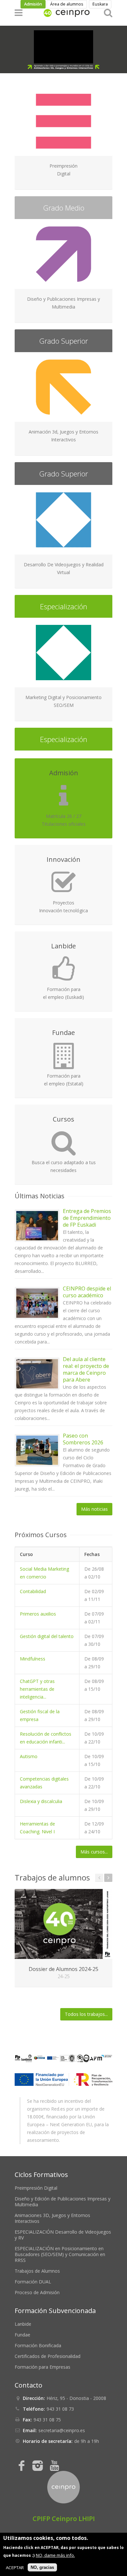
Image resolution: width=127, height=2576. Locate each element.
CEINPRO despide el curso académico (87, 1292)
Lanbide (23, 2324)
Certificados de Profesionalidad (48, 2356)
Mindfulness (33, 1659)
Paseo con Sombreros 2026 (83, 1439)
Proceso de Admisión (37, 2292)
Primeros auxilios (38, 1614)
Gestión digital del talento (47, 1636)
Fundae (22, 2335)
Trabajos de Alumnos (37, 2271)
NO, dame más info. (55, 2555)
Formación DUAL (33, 2282)
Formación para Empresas (42, 2367)
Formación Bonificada (38, 2345)
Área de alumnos (67, 4)
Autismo (29, 1756)
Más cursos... (94, 1852)
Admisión (33, 4)
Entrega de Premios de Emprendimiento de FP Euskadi (87, 1218)
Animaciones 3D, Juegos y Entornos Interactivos (52, 2218)
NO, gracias (42, 2567)
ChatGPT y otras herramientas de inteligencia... (37, 1689)
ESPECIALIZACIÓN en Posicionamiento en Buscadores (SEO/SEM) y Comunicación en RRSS (60, 2254)
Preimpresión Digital (36, 2188)
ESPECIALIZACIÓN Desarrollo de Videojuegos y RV (63, 2235)
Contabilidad (33, 1591)
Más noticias (94, 1509)
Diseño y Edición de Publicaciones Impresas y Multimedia (63, 2202)
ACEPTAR (15, 2568)
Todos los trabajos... (86, 2014)
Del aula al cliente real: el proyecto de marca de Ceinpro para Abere (86, 1369)
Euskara (100, 4)
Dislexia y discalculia (41, 1801)
